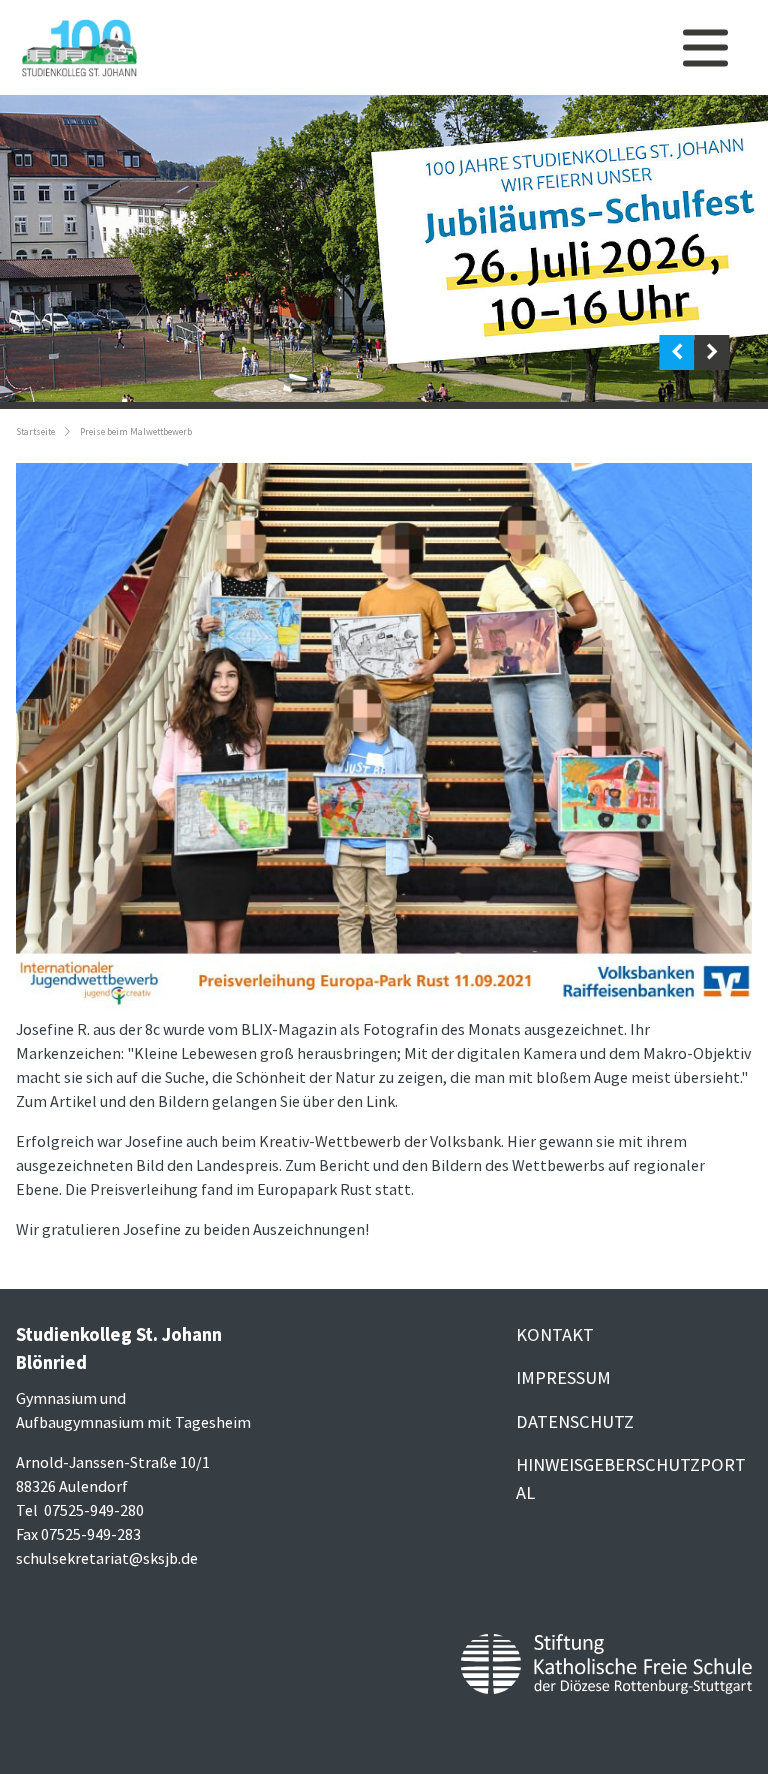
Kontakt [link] (555, 1334)
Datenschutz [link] (575, 1421)
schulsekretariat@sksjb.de (107, 1558)
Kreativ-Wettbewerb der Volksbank (380, 1141)
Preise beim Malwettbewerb (136, 432)
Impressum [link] (563, 1377)
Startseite (35, 432)
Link (380, 1101)
